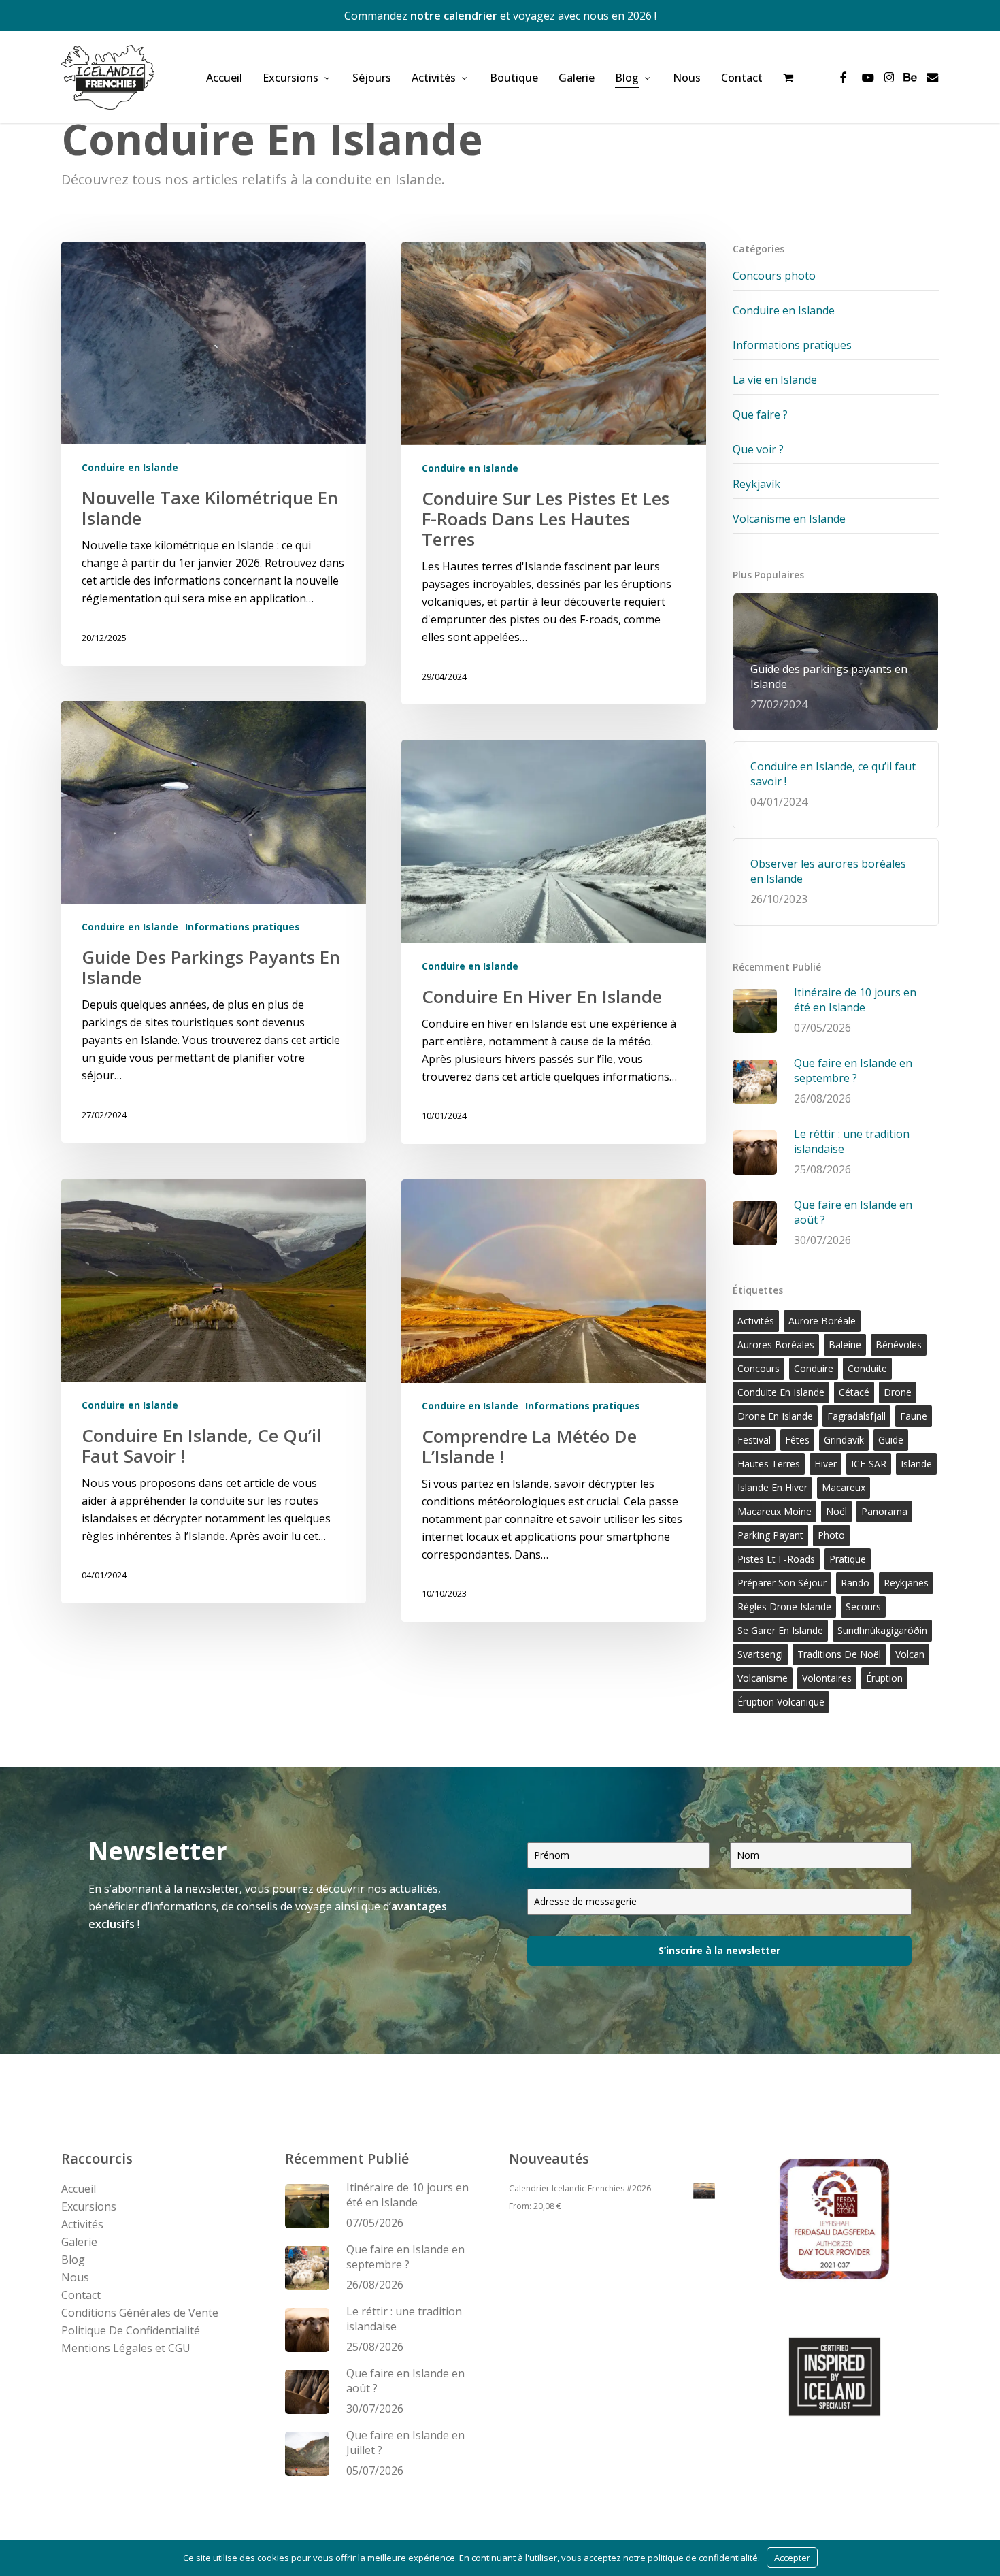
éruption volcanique (781, 1702)
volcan (910, 1654)
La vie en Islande (775, 380)
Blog (73, 2260)
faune (914, 1416)
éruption (884, 1678)
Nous (75, 2277)
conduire (814, 1368)
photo (831, 1535)
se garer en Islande (780, 1630)
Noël (836, 1511)
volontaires (827, 1678)
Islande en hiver (772, 1487)
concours (759, 1368)
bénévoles (899, 1344)
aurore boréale (822, 1321)
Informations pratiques (243, 927)
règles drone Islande (784, 1607)
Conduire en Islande (130, 467)
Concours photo (774, 276)
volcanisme (763, 1678)
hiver (826, 1464)
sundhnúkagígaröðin (882, 1630)
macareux (844, 1487)
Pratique (848, 1559)
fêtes (797, 1440)
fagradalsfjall (856, 1416)
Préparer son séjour (782, 1583)
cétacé (854, 1392)
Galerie (79, 2242)
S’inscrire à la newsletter (719, 1950)
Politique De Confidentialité (131, 2330)
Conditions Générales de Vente (140, 2313)
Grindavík (844, 1440)
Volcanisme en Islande (789, 519)
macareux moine (774, 1511)
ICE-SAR (869, 1464)
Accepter (792, 2558)
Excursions (89, 2206)
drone (898, 1392)
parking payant (770, 1535)
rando (855, 1583)
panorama (884, 1511)
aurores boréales (776, 1344)
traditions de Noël (839, 1654)
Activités (82, 2224)
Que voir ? (758, 449)
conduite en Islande (781, 1392)
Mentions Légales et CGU (126, 2348)
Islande (916, 1464)
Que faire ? (760, 414)
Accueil (79, 2189)
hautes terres (769, 1464)
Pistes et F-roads (776, 1559)
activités (756, 1321)
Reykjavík (756, 484)
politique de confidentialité (703, 2558)
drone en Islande (775, 1416)
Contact (81, 2295)
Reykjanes (906, 1583)
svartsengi (760, 1654)
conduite (867, 1368)
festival (754, 1440)
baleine (845, 1344)
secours (863, 1607)
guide (891, 1440)
